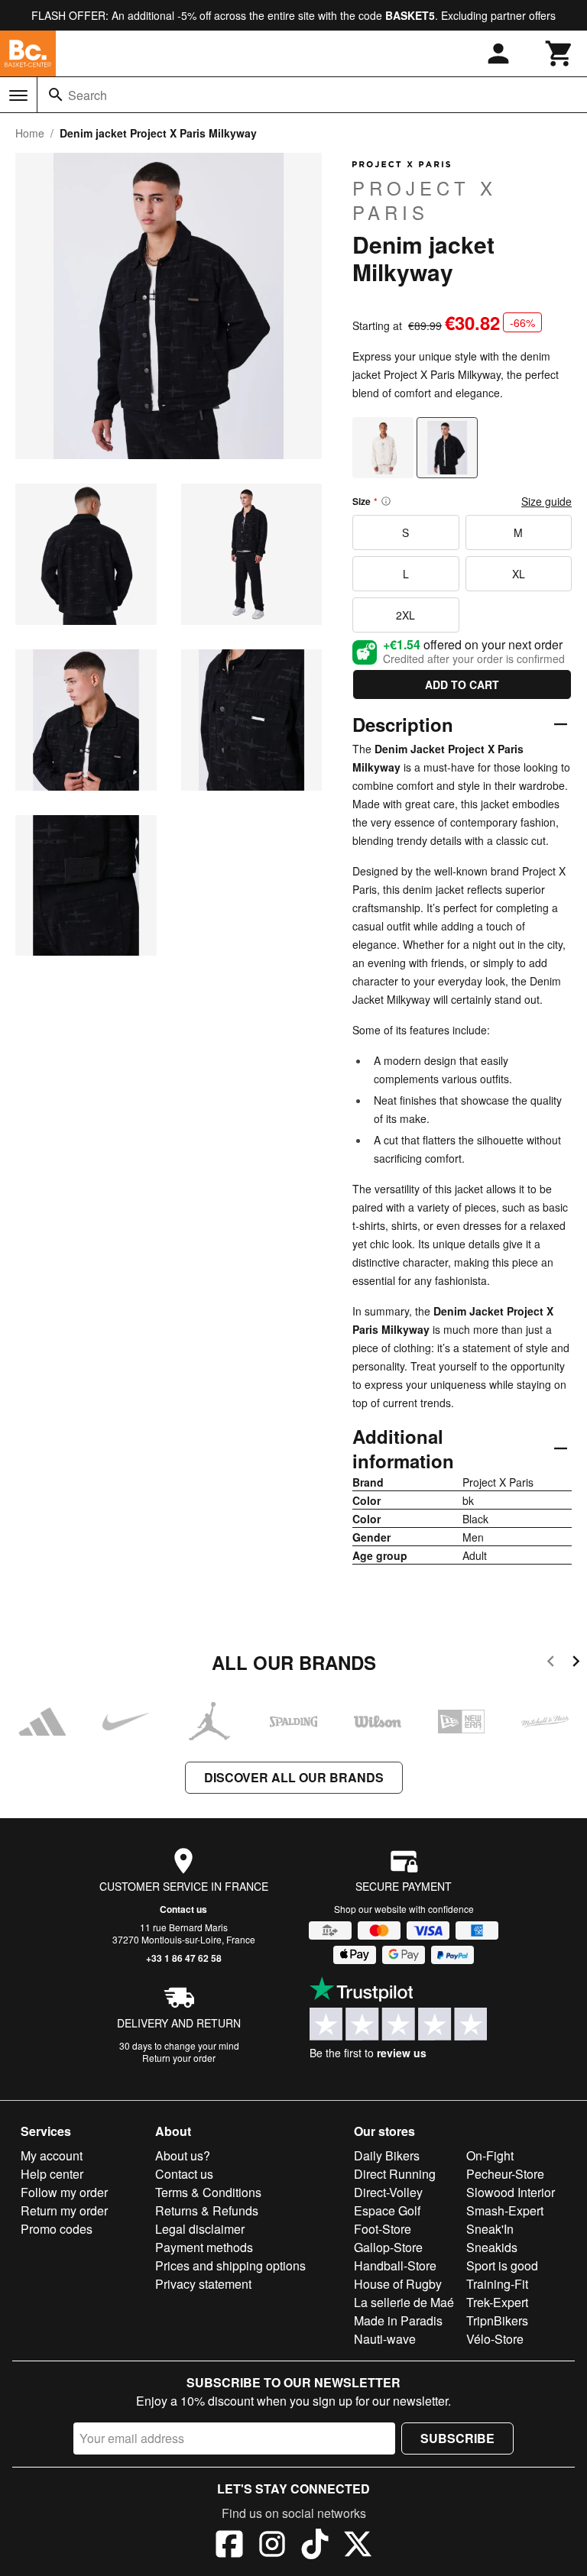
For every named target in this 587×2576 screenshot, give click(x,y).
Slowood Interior (511, 2192)
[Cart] (559, 53)
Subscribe (457, 2438)
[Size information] (386, 501)
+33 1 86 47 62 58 (184, 1958)
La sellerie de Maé (404, 2302)
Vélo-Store (495, 2339)
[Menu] (18, 95)
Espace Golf (387, 2210)
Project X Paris (425, 199)
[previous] (551, 1663)
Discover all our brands (294, 1777)
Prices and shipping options (230, 2265)
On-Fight (490, 2155)
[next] (576, 1663)
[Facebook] (229, 2546)
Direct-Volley (388, 2192)
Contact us (183, 1909)
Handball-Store (395, 2265)
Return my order (64, 2210)
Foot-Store (383, 2229)
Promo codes (57, 2229)
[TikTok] (315, 2546)
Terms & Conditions (208, 2192)
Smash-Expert (505, 2210)
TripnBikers (497, 2320)
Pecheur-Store (505, 2174)
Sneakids (492, 2247)
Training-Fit (497, 2284)
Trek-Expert (497, 2302)
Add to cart (462, 684)
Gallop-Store (388, 2247)
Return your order (179, 2058)
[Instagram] (272, 2546)
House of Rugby (398, 2284)
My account (52, 2155)
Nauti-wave (385, 2339)
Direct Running (395, 2174)
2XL (405, 615)
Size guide (546, 501)
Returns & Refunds (207, 2210)
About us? (183, 2155)
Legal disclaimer (200, 2229)
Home (30, 133)
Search (88, 95)
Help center (52, 2174)
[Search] (56, 95)
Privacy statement (203, 2284)
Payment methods (204, 2247)
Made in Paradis (398, 2320)
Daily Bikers (387, 2155)
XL (519, 574)
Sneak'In (490, 2229)
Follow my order (64, 2192)
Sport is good (502, 2265)
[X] (358, 2546)
